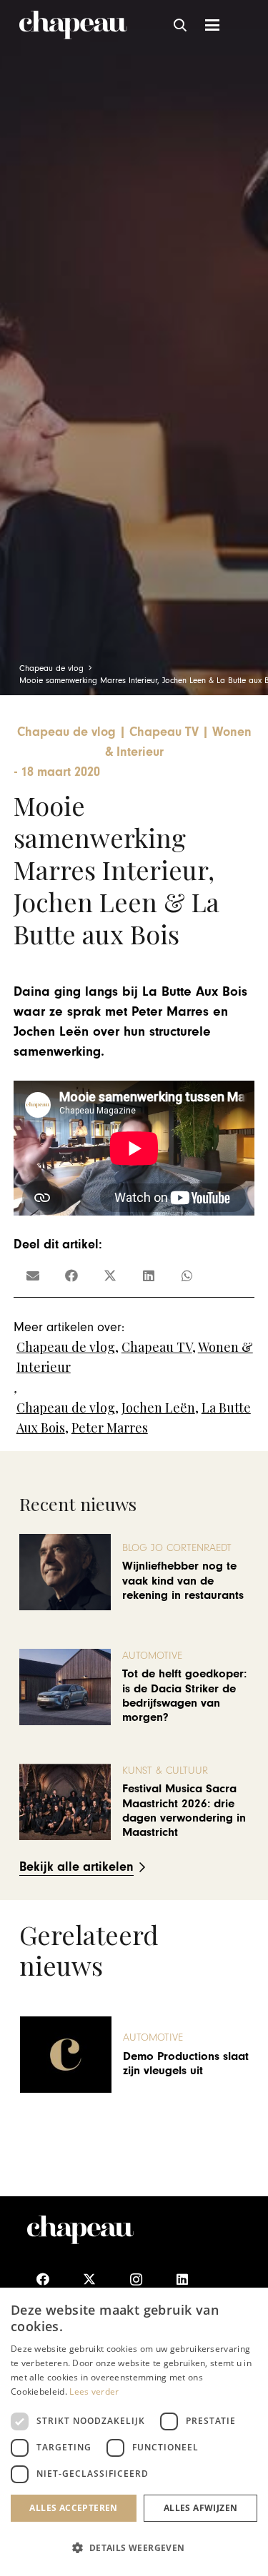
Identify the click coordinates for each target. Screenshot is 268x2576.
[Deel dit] (71, 1276)
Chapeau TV (157, 1347)
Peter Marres (110, 1428)
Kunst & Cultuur (165, 1771)
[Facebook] (43, 2279)
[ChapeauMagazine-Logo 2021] (73, 25)
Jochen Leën (158, 1408)
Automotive (152, 1656)
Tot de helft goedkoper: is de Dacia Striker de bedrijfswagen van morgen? (184, 1696)
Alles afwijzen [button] (201, 2508)
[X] (90, 2279)
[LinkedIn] (183, 2279)
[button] (181, 25)
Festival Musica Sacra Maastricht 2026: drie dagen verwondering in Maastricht (184, 1810)
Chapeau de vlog (66, 1347)
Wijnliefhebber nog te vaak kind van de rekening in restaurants (183, 1581)
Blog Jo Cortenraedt (177, 1548)
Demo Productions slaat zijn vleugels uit (186, 2064)
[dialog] (134, 2432)
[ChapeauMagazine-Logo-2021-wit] (81, 2230)
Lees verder (94, 2391)
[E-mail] (33, 1276)
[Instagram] (136, 2279)
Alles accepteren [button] (73, 2508)
